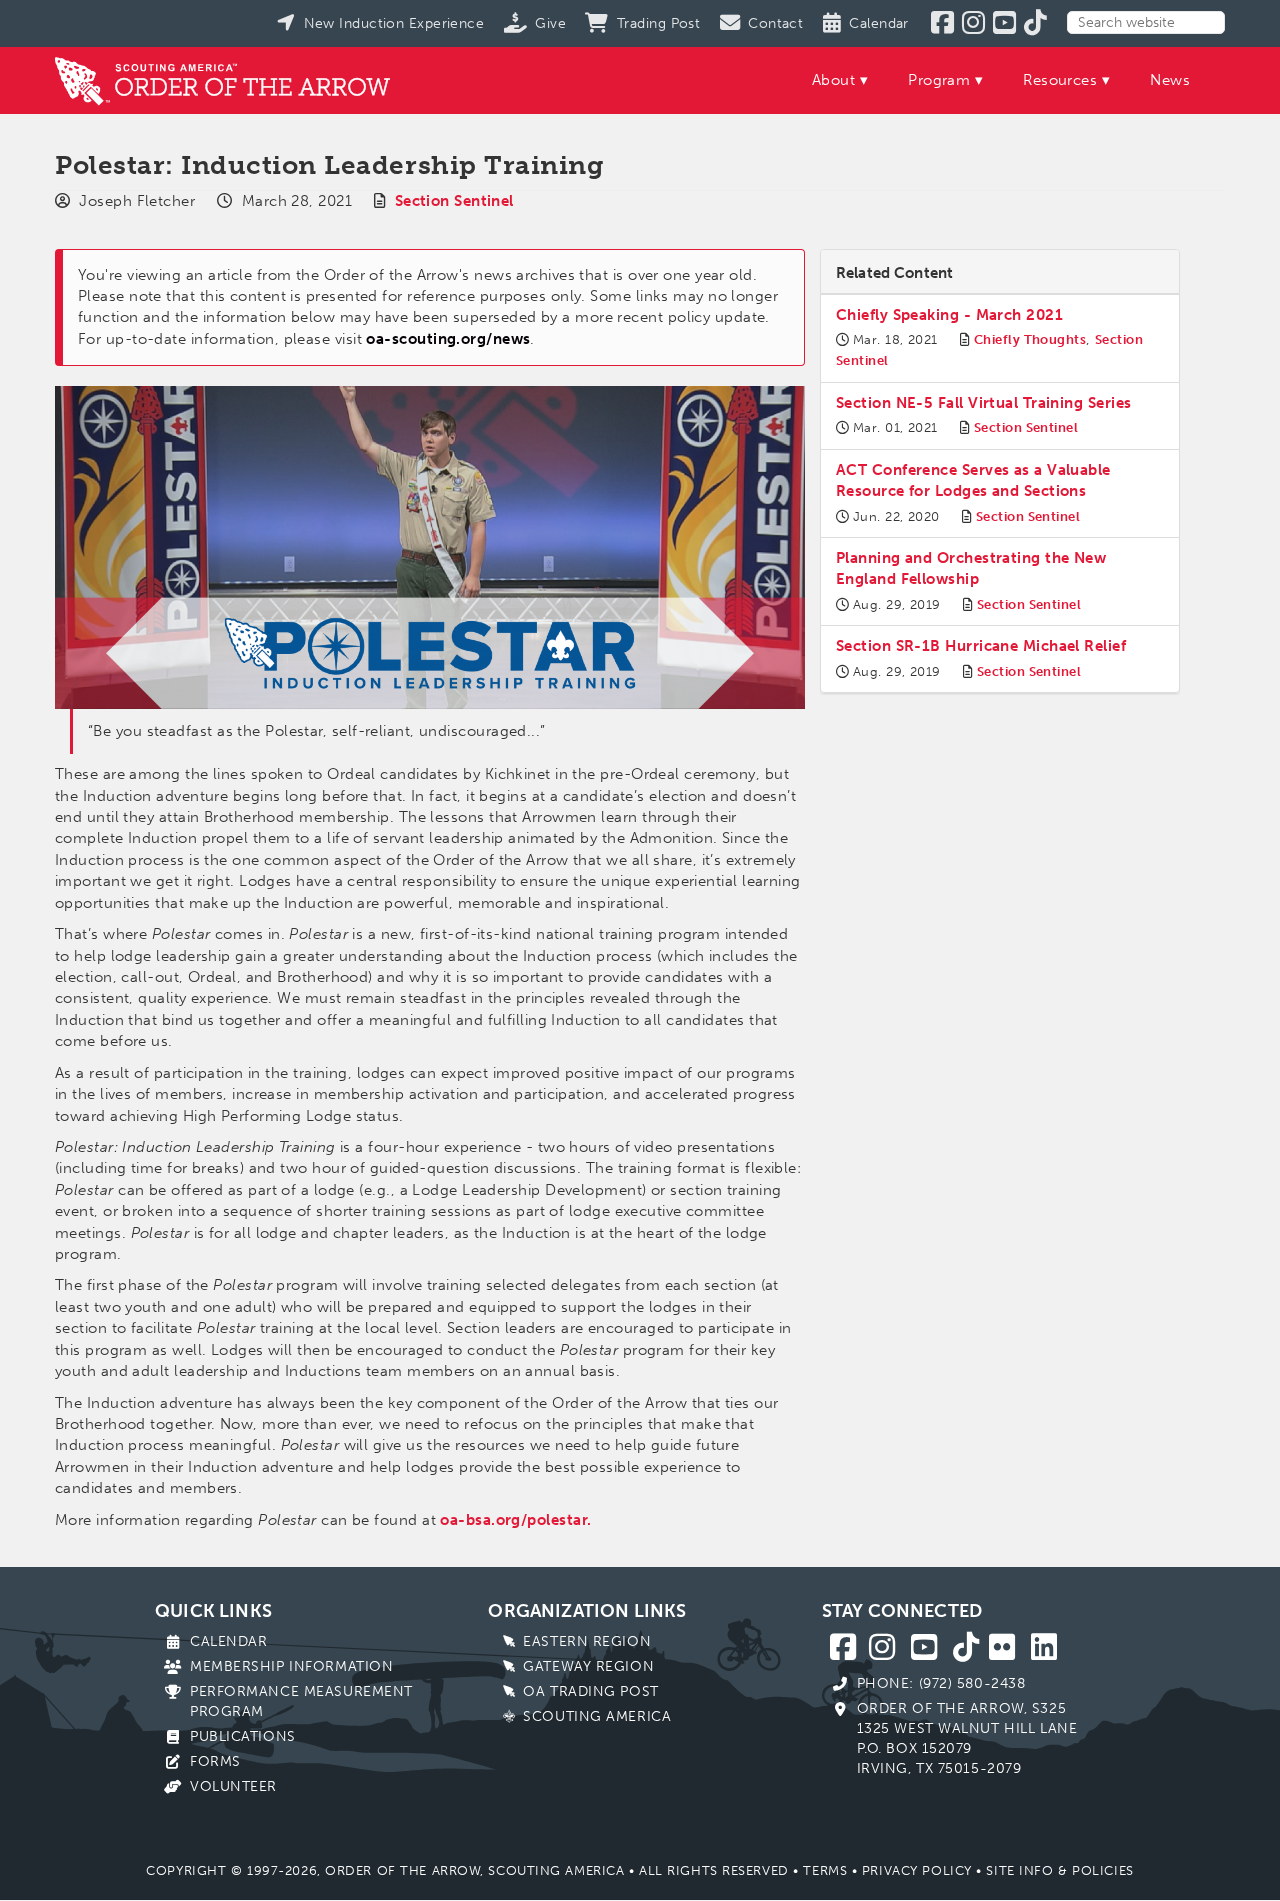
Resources (1060, 80)
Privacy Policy (917, 1870)
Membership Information (291, 1666)
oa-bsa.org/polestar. (515, 1520)
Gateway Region (588, 1666)
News (1170, 80)
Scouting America (597, 1716)
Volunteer (233, 1786)
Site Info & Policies (1059, 1870)
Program (939, 80)
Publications (243, 1736)
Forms (215, 1761)
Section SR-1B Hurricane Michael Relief (981, 646)
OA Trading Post (590, 1691)
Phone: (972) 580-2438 (941, 1683)
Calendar (228, 1641)
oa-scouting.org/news (448, 339)
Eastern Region (587, 1641)
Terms (825, 1870)
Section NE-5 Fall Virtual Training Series (983, 403)
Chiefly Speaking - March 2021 (949, 315)
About (833, 80)
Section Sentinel (454, 201)
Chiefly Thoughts (1030, 339)
